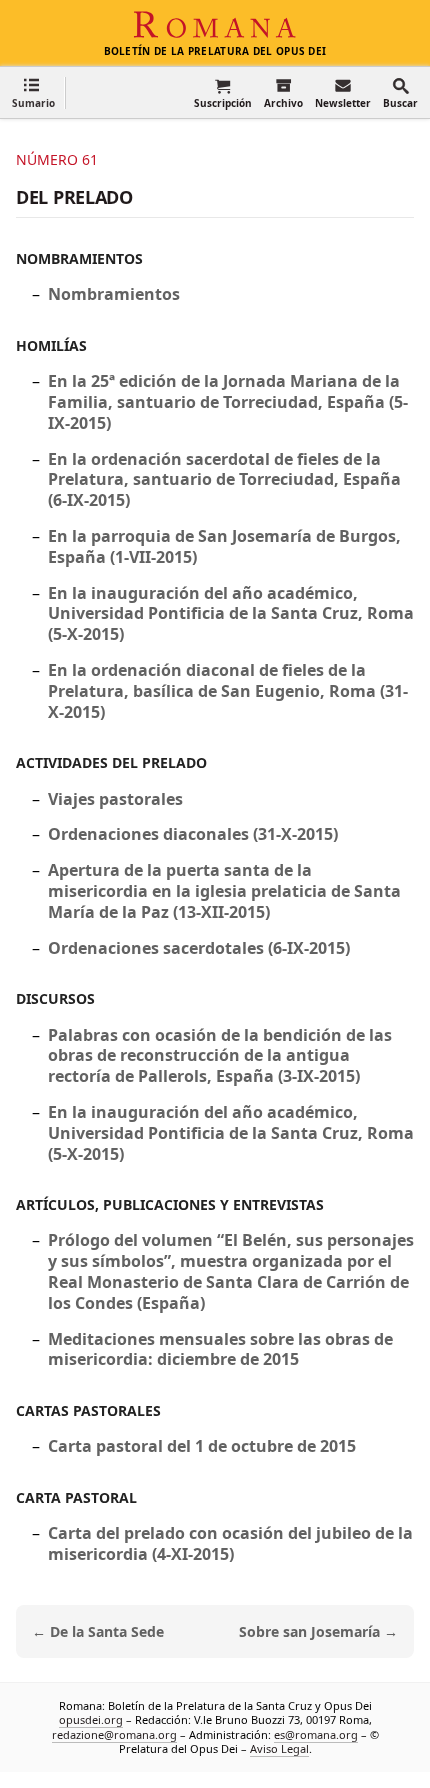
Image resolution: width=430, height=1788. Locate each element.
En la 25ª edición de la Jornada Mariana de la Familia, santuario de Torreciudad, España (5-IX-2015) (228, 402)
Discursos (55, 998)
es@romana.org (316, 1733)
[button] (33, 92)
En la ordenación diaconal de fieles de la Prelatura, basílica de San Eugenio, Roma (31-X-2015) (228, 691)
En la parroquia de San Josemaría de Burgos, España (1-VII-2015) (224, 546)
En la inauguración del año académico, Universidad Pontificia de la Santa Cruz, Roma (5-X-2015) (231, 614)
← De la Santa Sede (98, 1631)
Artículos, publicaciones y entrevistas (170, 1204)
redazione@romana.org (114, 1733)
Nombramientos (79, 258)
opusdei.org (91, 1719)
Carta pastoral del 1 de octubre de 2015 (202, 1446)
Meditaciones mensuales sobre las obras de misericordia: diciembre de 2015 (220, 1349)
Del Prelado (74, 197)
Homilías (51, 345)
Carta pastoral (76, 1497)
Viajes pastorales (115, 799)
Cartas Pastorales (88, 1410)
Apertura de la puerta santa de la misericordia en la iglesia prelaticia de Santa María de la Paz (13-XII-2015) (224, 891)
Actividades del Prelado (111, 762)
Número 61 (57, 159)
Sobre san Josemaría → (318, 1631)
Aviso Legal (279, 1748)
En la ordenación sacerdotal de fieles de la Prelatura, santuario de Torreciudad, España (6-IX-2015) (224, 480)
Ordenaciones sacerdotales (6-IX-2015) (199, 948)
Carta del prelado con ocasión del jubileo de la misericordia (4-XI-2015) (230, 1543)
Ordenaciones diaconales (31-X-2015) (193, 834)
